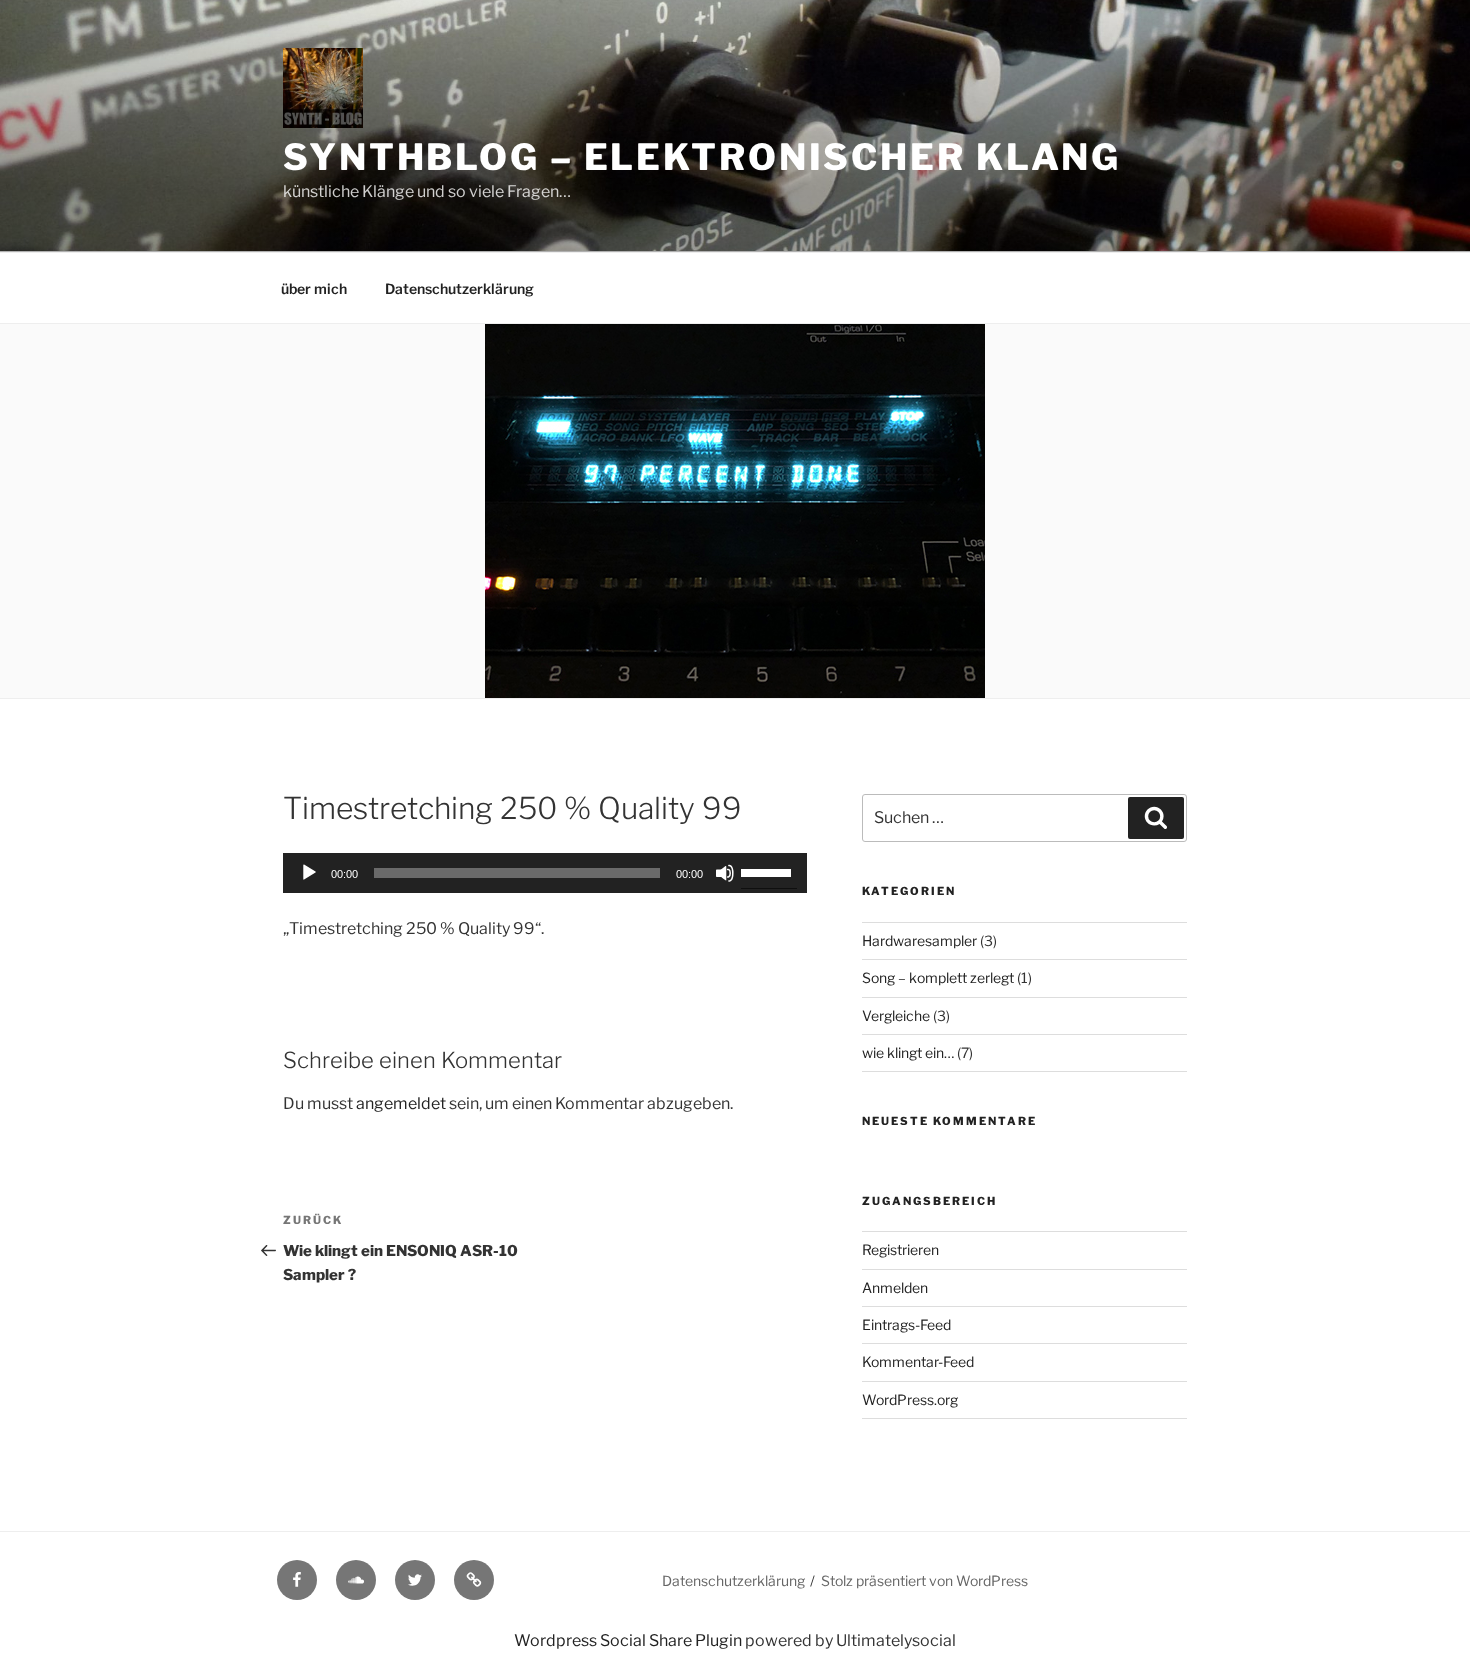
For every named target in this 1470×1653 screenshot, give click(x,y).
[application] (545, 873)
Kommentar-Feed (918, 1361)
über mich (314, 288)
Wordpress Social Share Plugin (629, 1640)
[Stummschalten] (725, 873)
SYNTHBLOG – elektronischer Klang (702, 157)
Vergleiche (896, 1015)
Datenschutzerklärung (459, 288)
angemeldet (401, 1103)
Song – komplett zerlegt (938, 977)
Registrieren (900, 1249)
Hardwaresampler (919, 940)
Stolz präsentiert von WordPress (924, 1580)
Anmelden (895, 1287)
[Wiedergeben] (309, 873)
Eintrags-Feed (906, 1324)
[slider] (769, 871)
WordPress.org (910, 1399)
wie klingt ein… (908, 1052)
